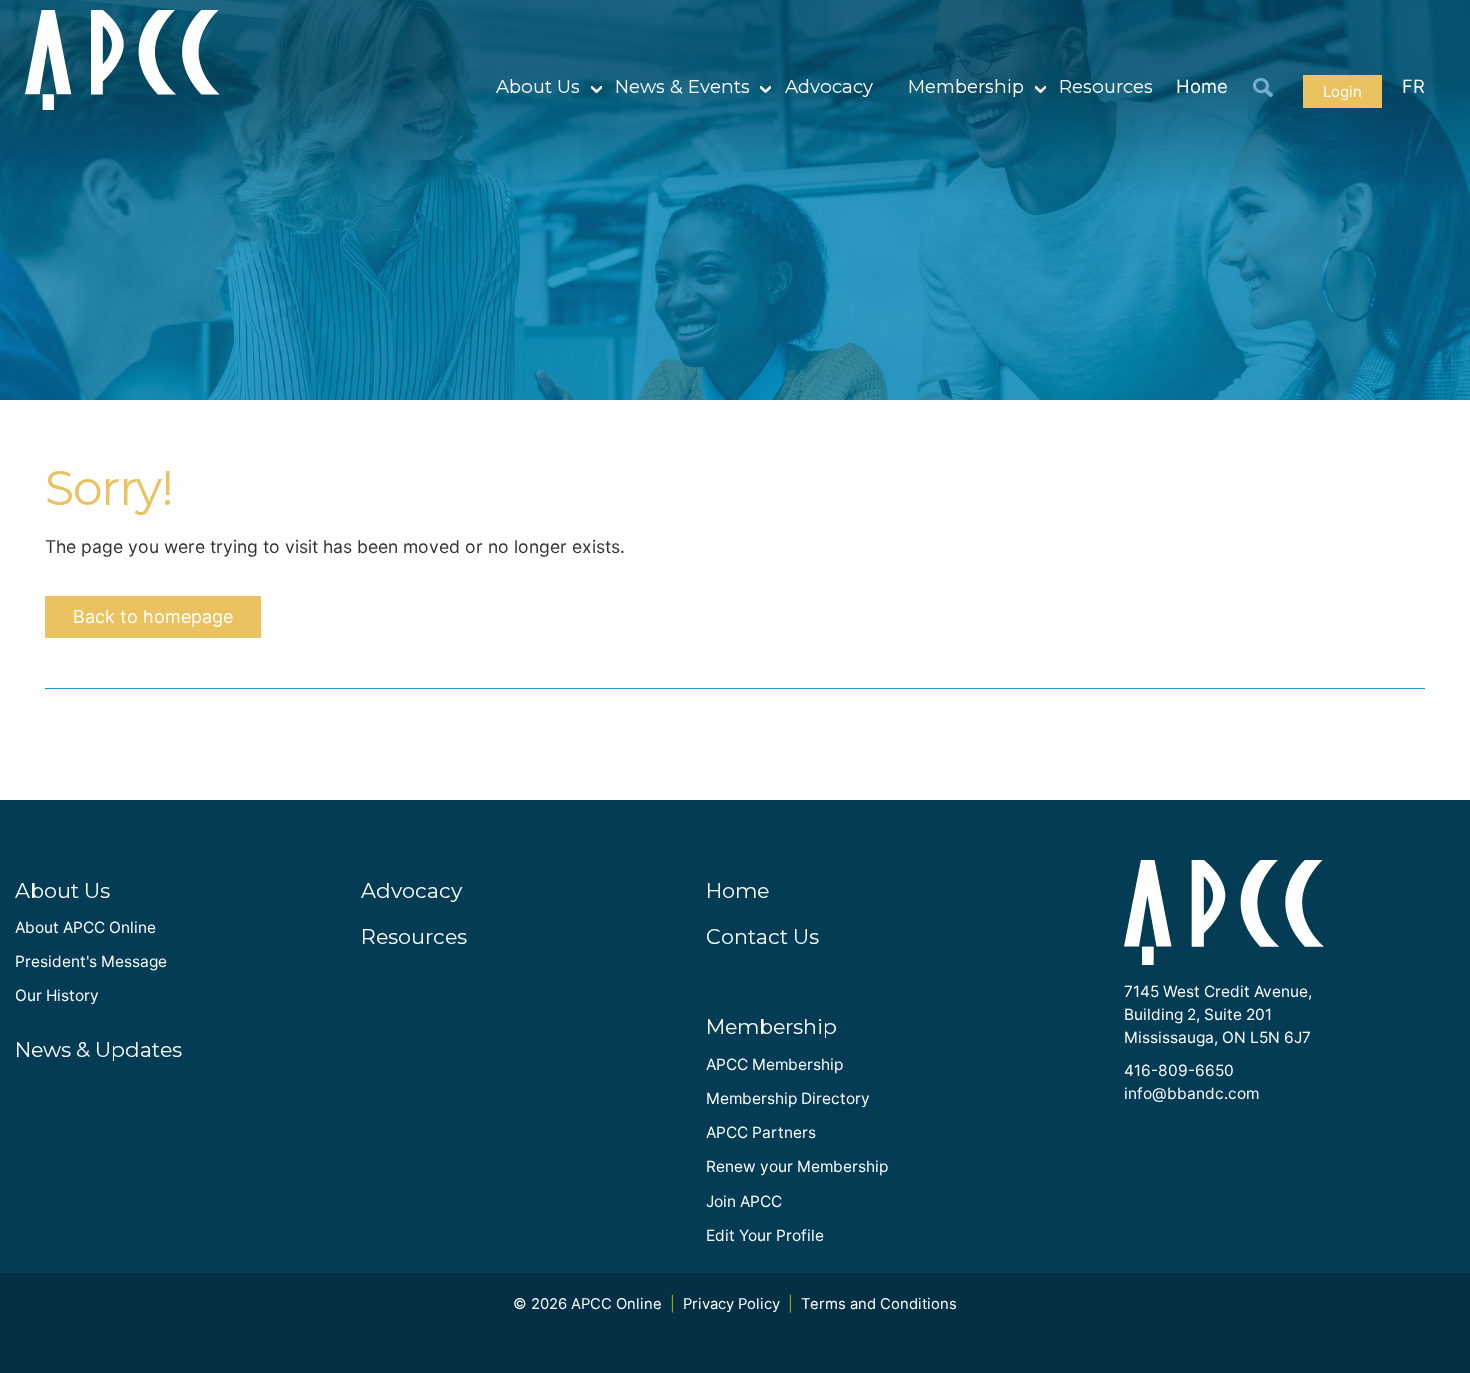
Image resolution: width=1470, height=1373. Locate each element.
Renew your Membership (797, 1166)
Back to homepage (153, 616)
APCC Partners (761, 1132)
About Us (538, 86)
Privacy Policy (731, 1304)
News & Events (682, 86)
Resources (1106, 86)
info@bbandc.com (1191, 1093)
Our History (57, 995)
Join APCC (744, 1201)
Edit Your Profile (765, 1235)
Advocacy (829, 86)
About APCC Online (85, 927)
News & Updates (98, 1049)
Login (1342, 91)
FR (1413, 86)
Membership (966, 86)
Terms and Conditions (879, 1304)
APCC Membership (774, 1064)
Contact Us (762, 936)
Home (1202, 86)
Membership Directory (788, 1098)
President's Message (91, 961)
